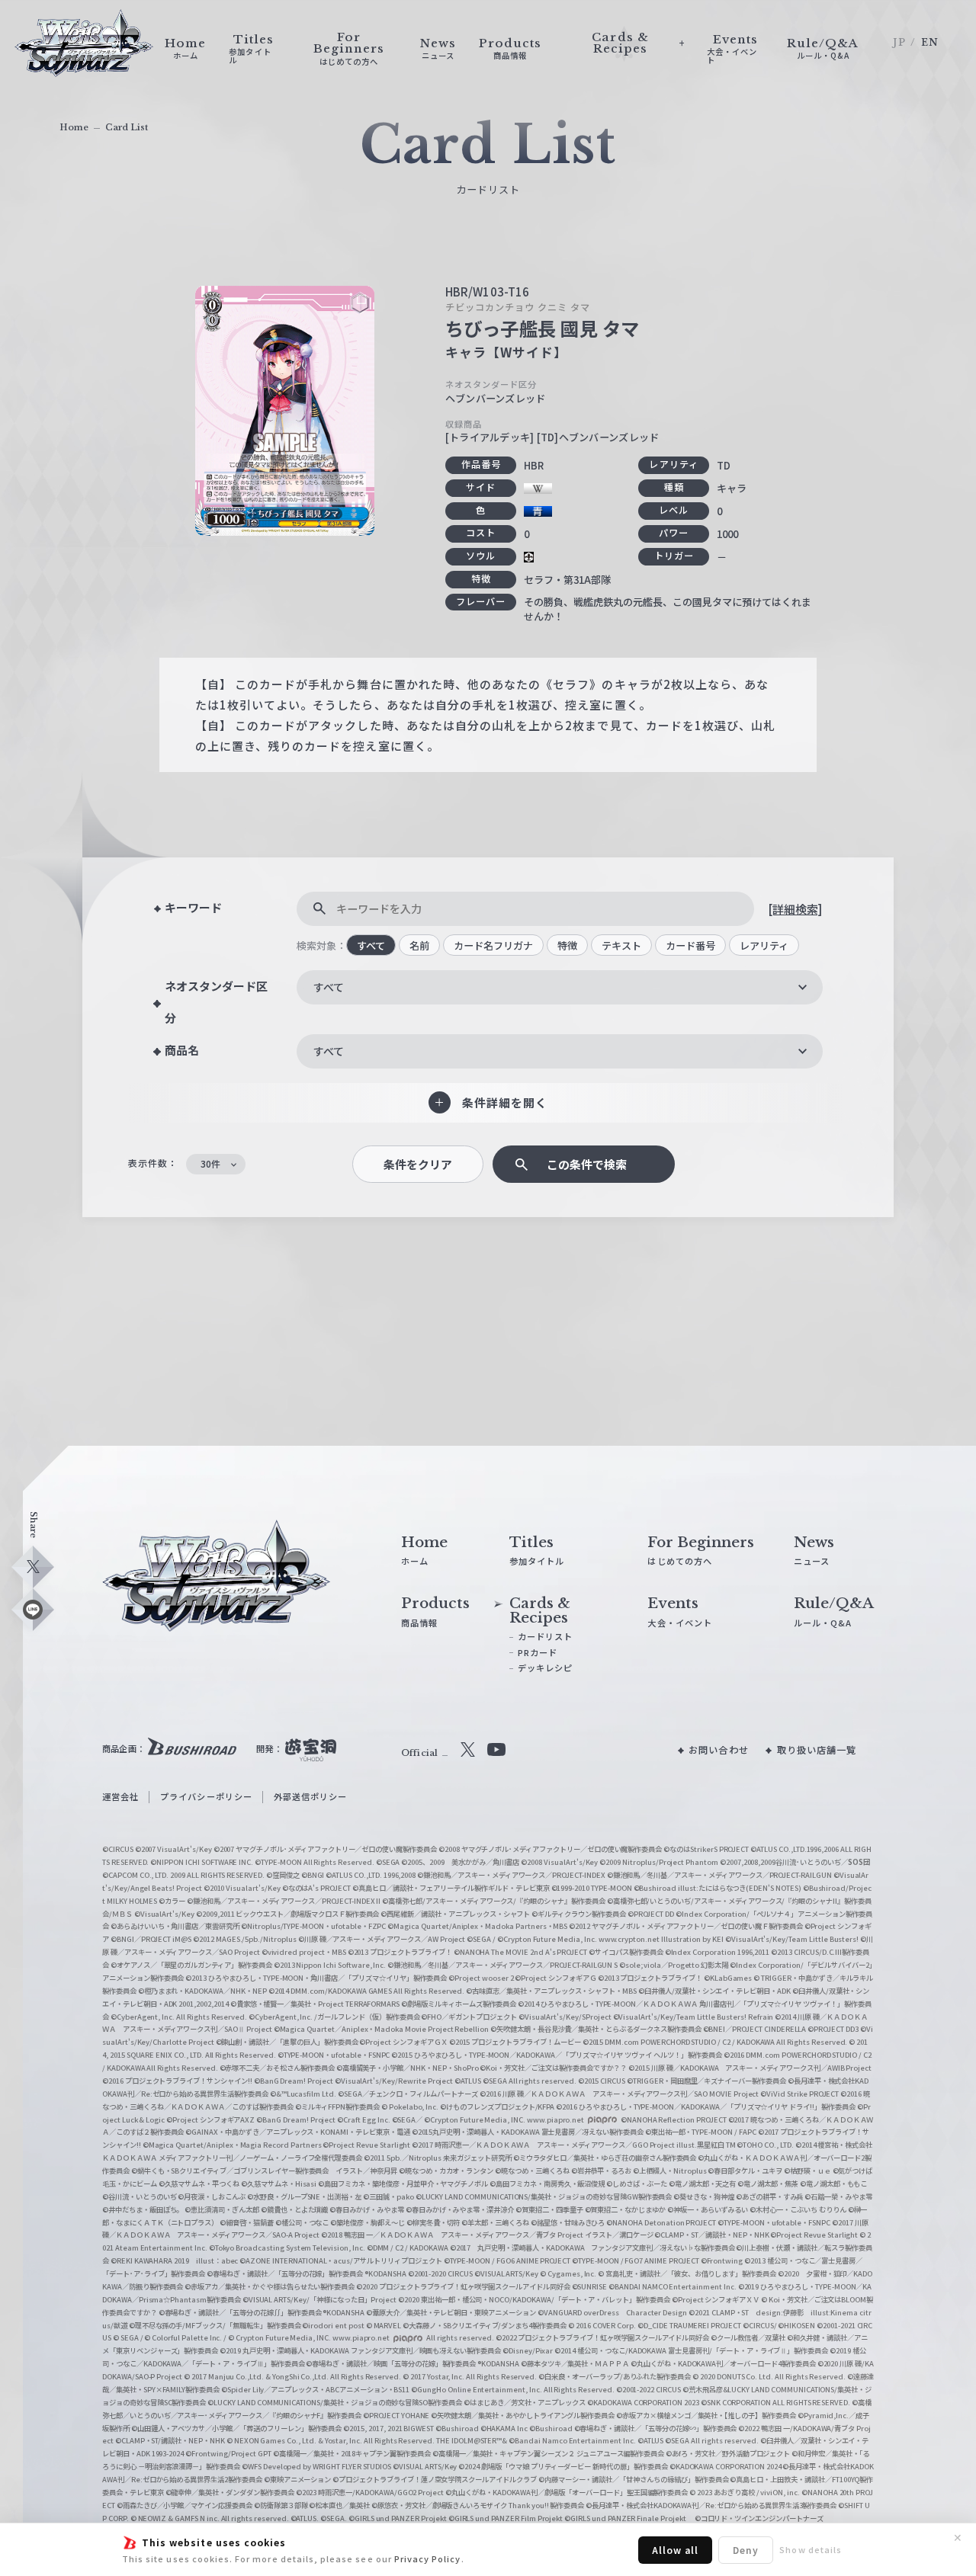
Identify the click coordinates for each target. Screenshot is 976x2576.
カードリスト (545, 1636)
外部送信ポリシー (310, 1796)
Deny (746, 2550)
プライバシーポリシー (206, 1796)
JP (899, 42)
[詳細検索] (795, 909)
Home (74, 127)
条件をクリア (418, 1164)
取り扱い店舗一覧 (817, 1750)
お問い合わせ (718, 1750)
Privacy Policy (428, 2558)
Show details (811, 2549)
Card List (127, 127)
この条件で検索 (587, 1164)
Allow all (675, 2550)
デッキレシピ (545, 1668)
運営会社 (120, 1796)
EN (930, 42)
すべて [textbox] (329, 987)
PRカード (538, 1652)
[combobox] (560, 987)
